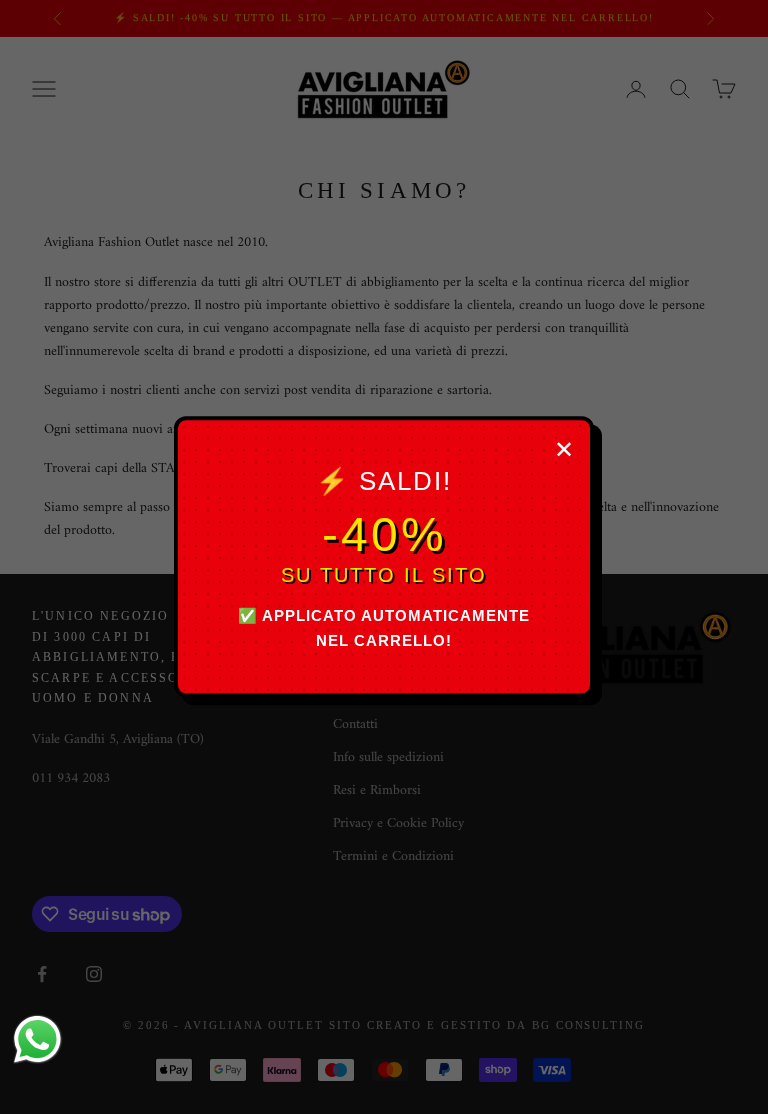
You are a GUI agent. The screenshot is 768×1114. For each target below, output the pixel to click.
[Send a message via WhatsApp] (37, 1039)
